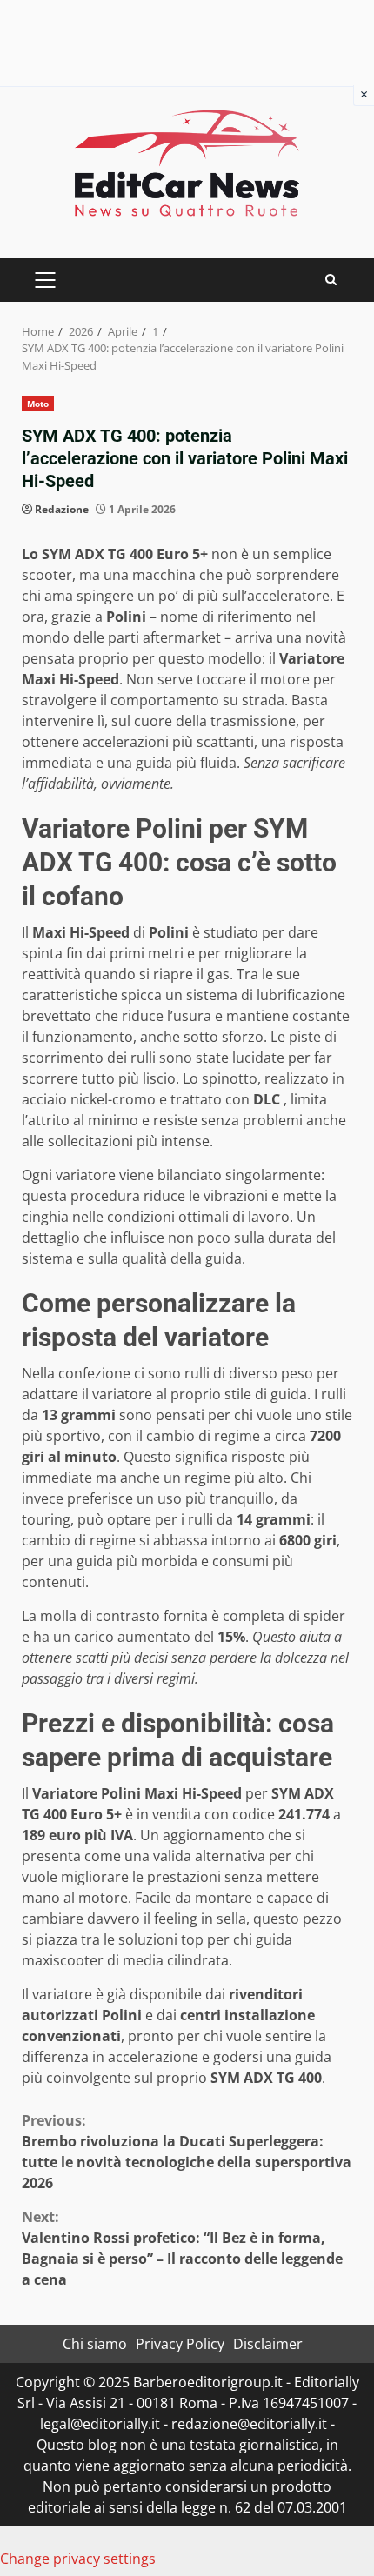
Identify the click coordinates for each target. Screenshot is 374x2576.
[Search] (331, 280)
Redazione (62, 509)
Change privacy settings (78, 2559)
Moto (38, 404)
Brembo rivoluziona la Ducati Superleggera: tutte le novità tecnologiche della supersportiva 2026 (187, 2152)
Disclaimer (268, 2344)
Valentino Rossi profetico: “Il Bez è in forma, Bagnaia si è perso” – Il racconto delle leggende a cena (182, 2248)
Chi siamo (95, 2344)
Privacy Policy (180, 2344)
